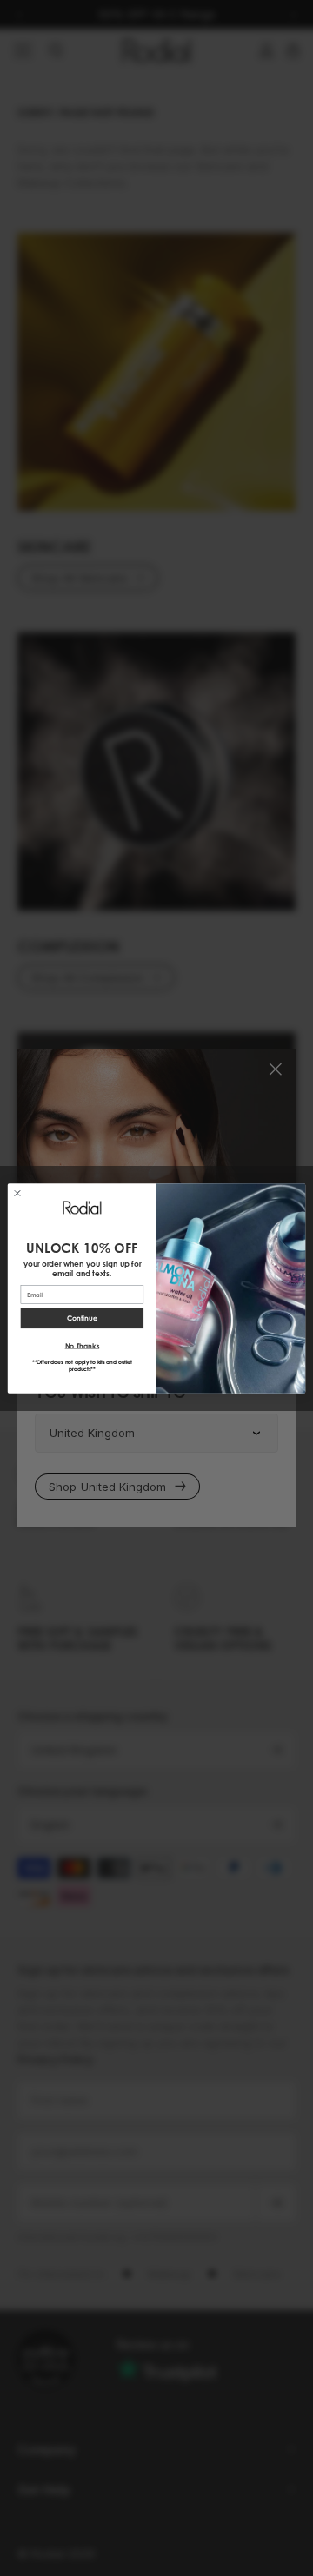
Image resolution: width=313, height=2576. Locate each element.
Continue (82, 1318)
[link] (82, 1207)
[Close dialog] (17, 1192)
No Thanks (83, 1346)
